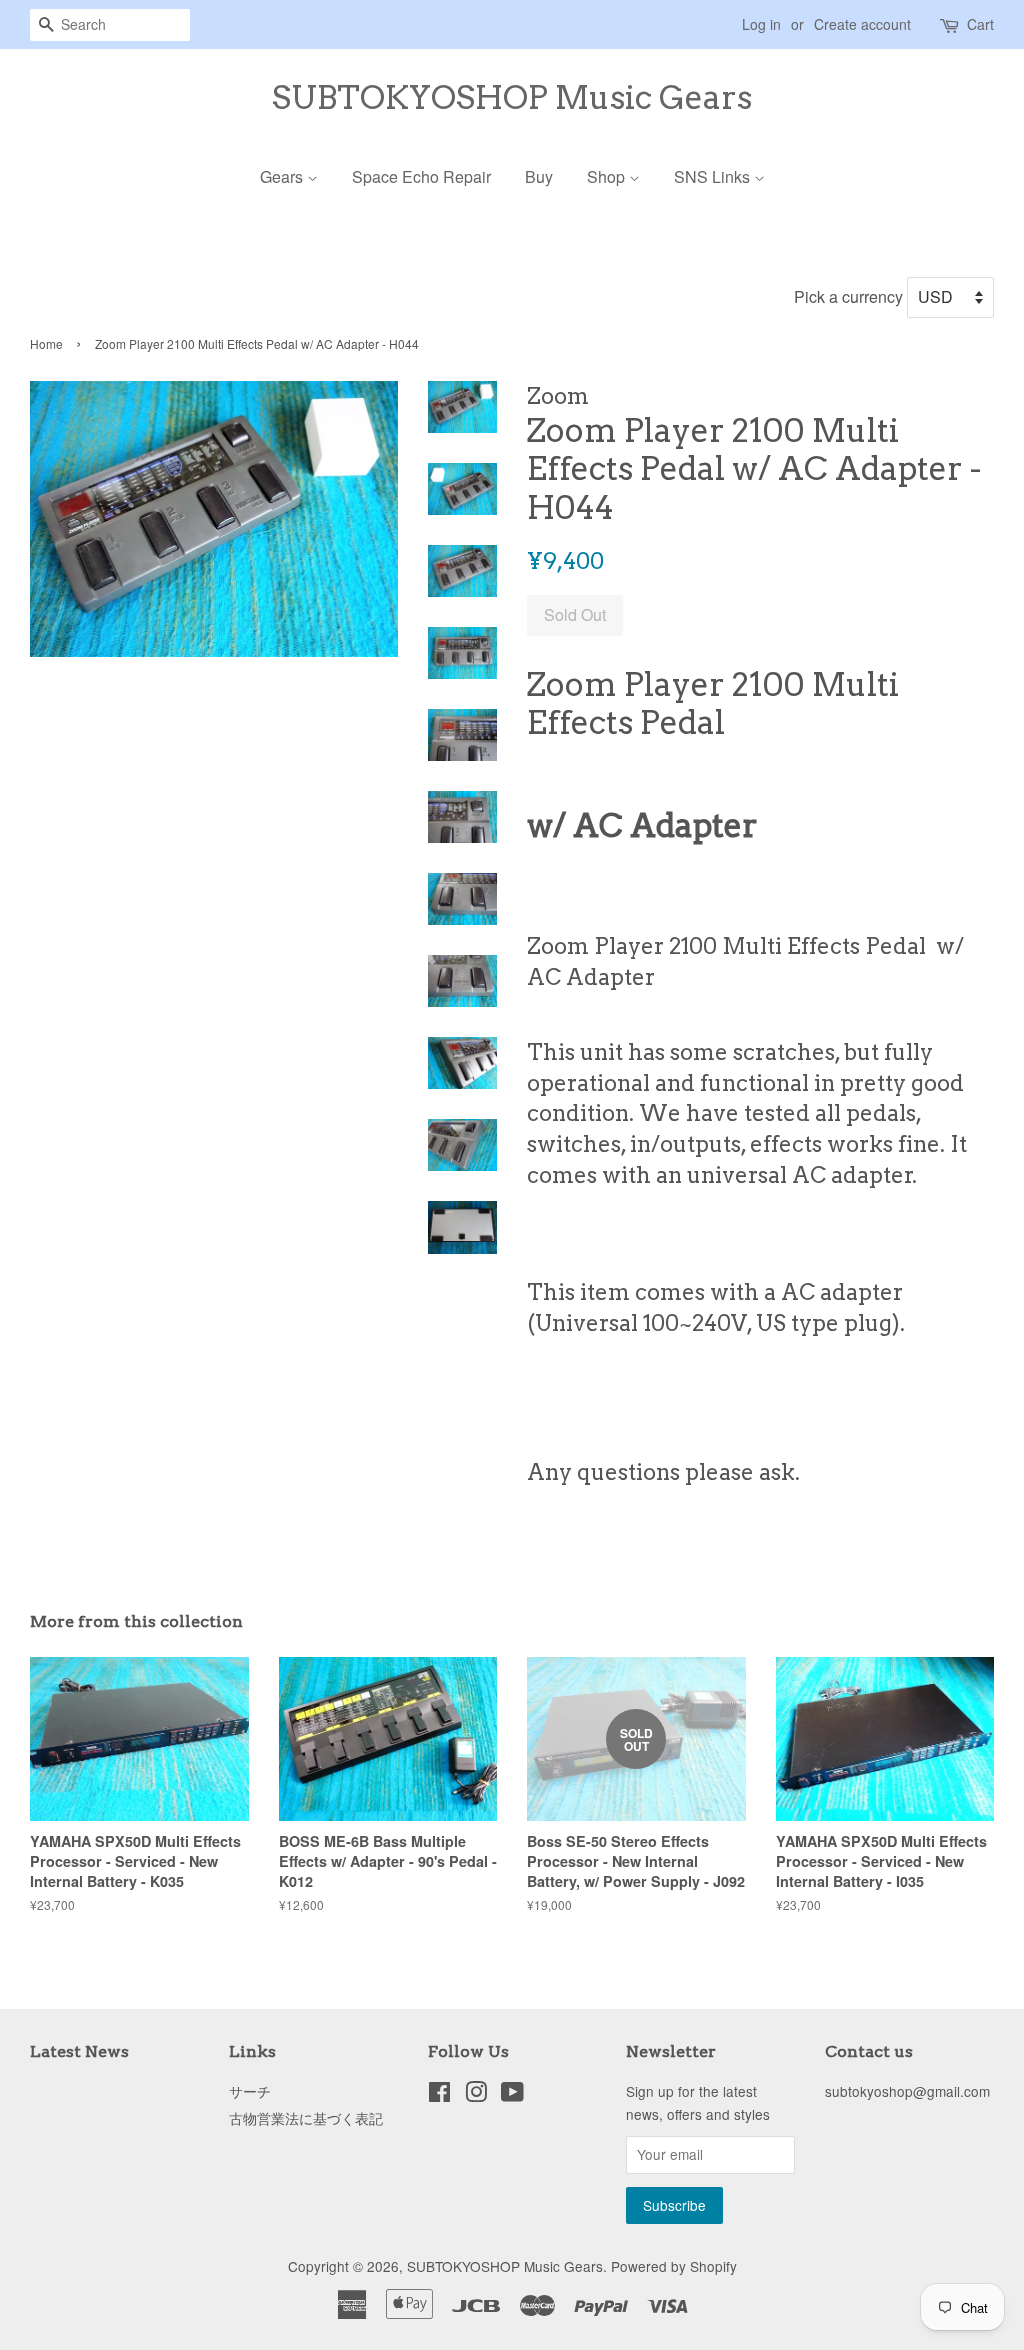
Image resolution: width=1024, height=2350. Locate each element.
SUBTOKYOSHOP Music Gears (512, 98)
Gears (283, 176)
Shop (608, 176)
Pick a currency (850, 296)
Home (46, 343)
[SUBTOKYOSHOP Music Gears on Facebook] (439, 2095)
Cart (980, 24)
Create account (862, 24)
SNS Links (714, 176)
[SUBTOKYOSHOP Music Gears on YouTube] (512, 2095)
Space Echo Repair (421, 176)
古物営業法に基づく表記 (306, 2118)
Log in (761, 24)
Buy (539, 176)
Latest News (79, 2051)
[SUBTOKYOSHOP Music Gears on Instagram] (476, 2095)
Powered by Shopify (674, 2266)
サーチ (250, 2091)
